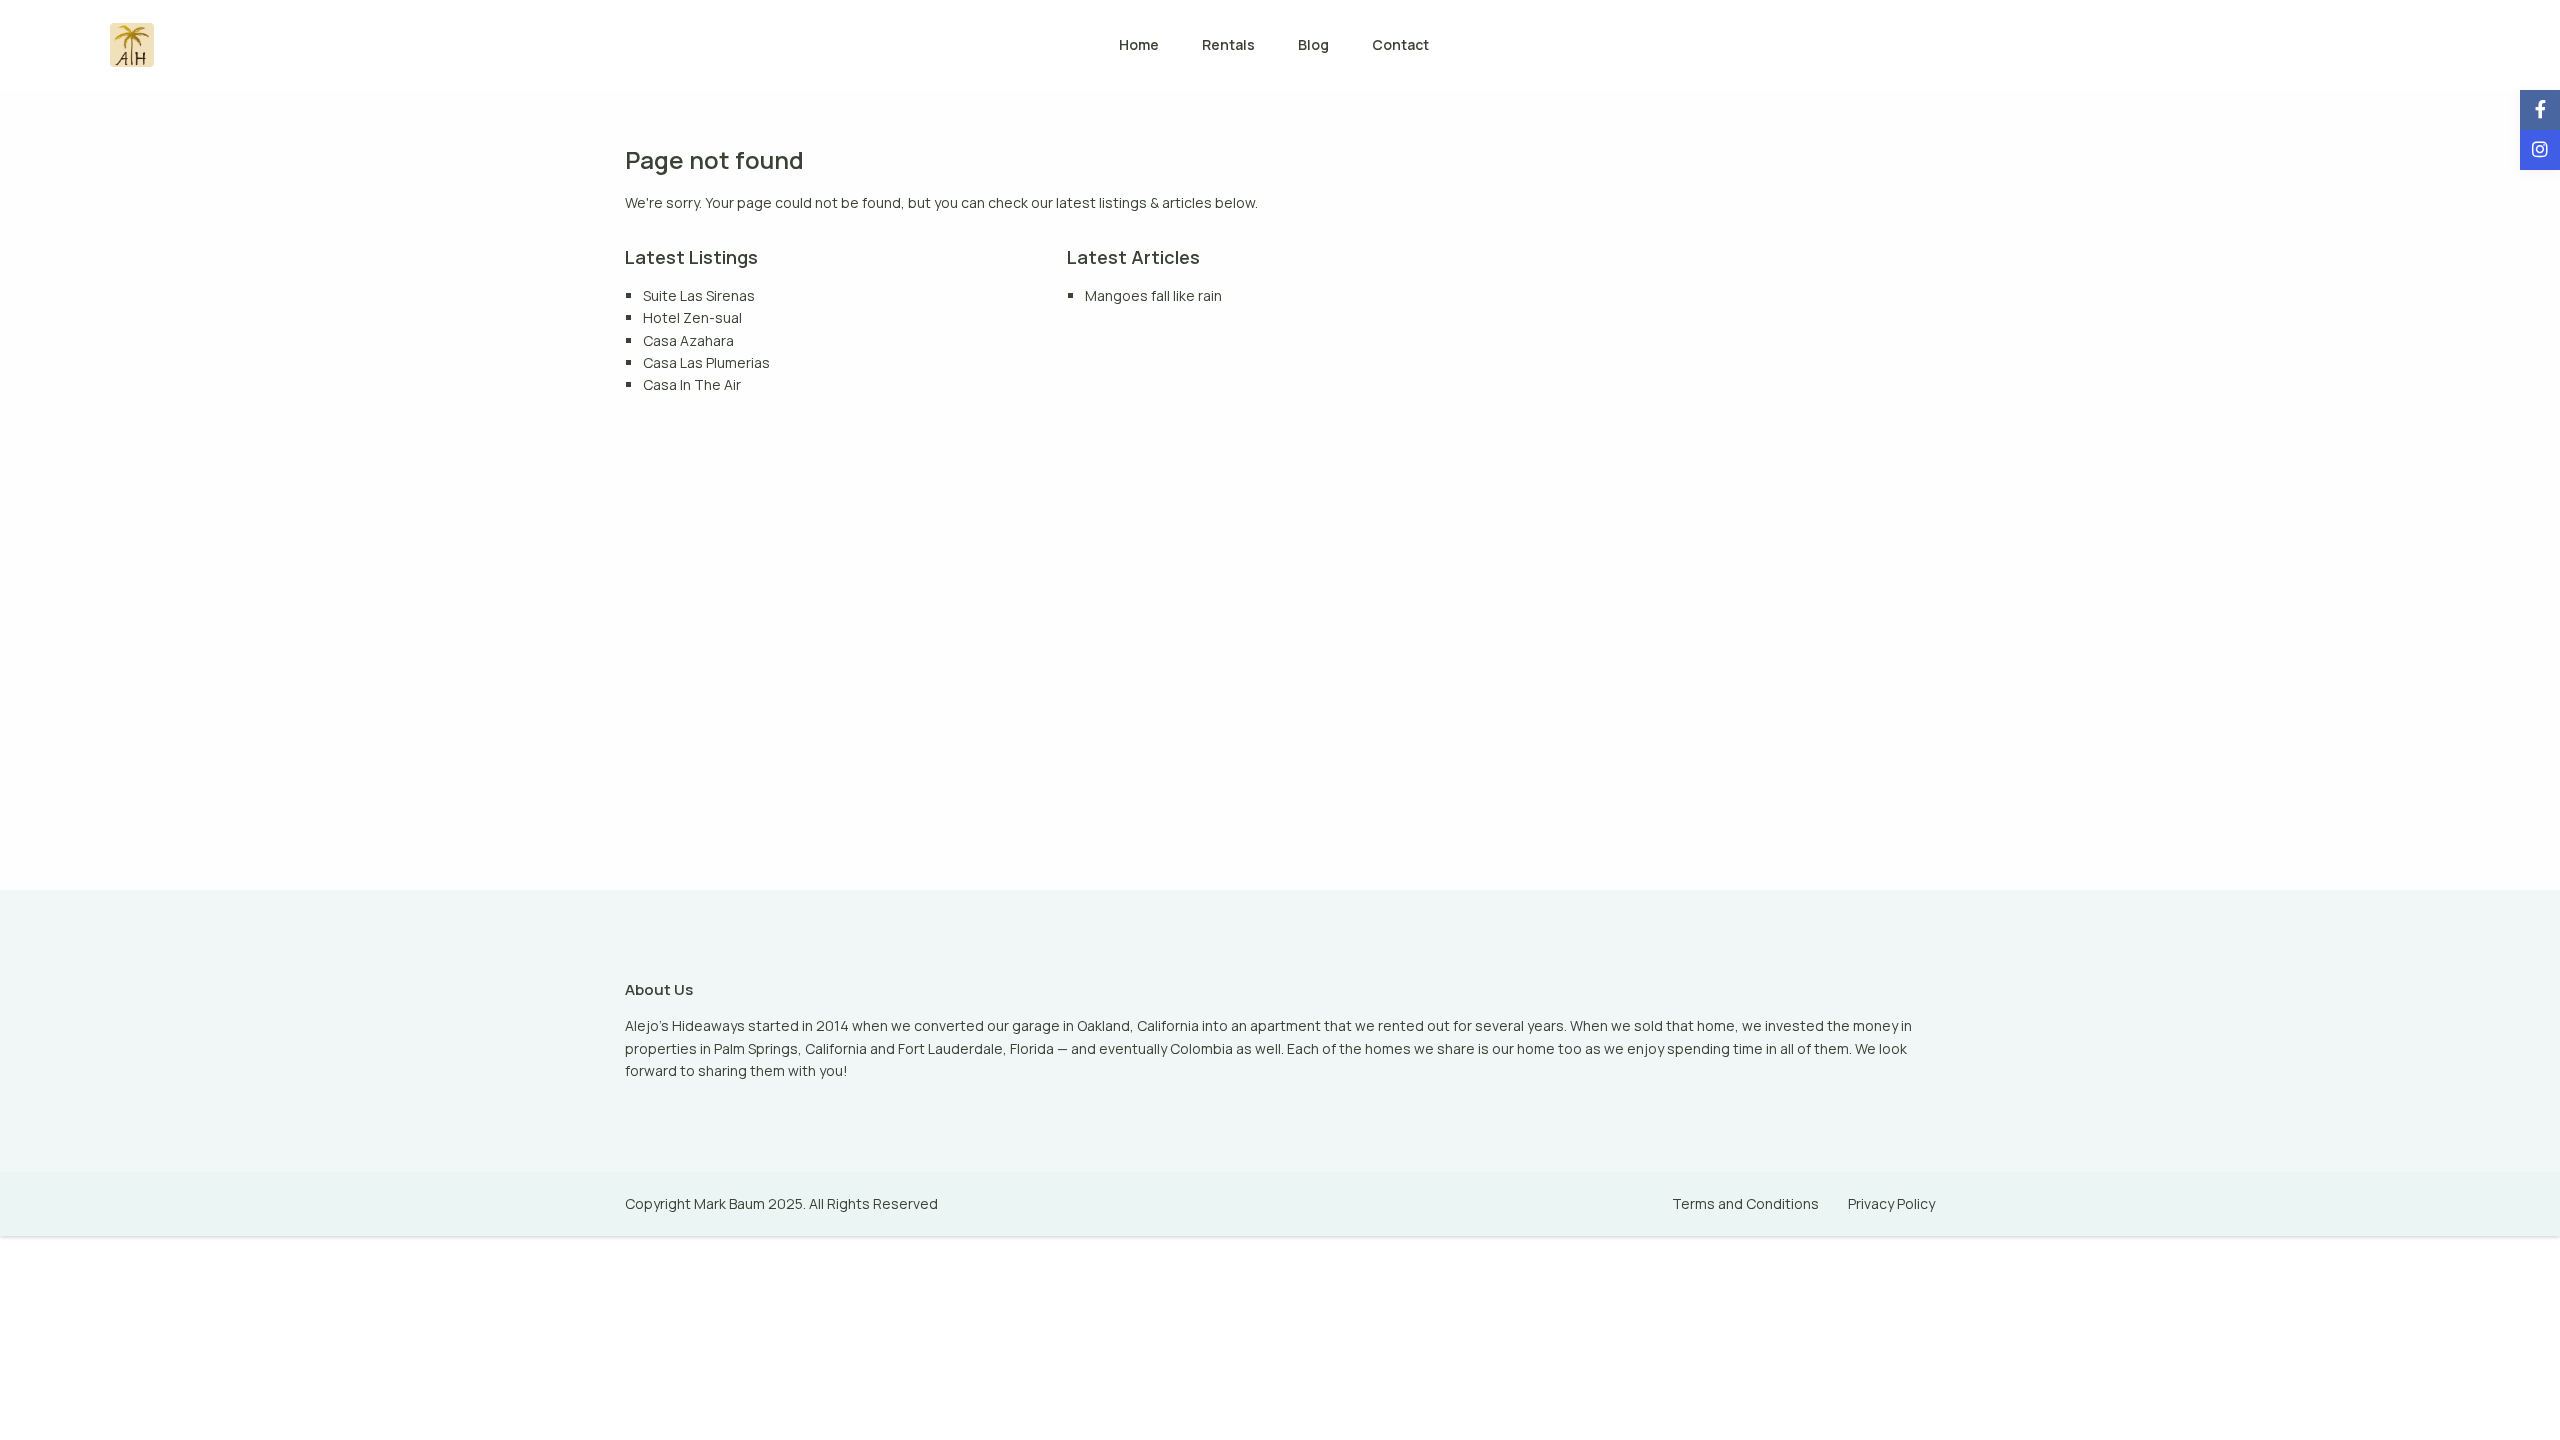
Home (1139, 44)
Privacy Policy (1891, 1203)
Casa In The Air (692, 384)
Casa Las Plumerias (706, 362)
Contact (1400, 44)
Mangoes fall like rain (1153, 295)
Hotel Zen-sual (692, 317)
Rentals (1228, 44)
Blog (1313, 44)
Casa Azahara (688, 340)
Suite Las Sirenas (699, 295)
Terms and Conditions (1745, 1203)
